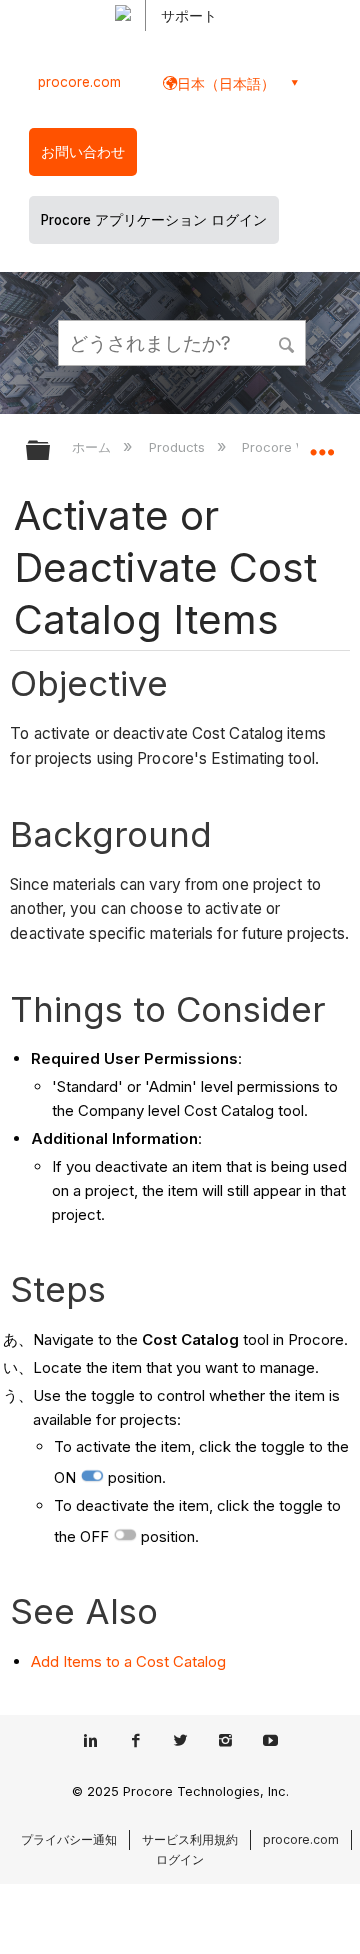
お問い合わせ (83, 152)
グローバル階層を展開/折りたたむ (51, 451)
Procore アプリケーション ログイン (154, 220)
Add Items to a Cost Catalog (128, 1661)
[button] (288, 342)
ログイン (180, 1859)
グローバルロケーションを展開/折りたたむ (322, 444)
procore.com (79, 82)
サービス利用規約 (190, 1839)
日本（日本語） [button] (226, 83)
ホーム (93, 447)
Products (178, 447)
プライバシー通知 (69, 1839)
